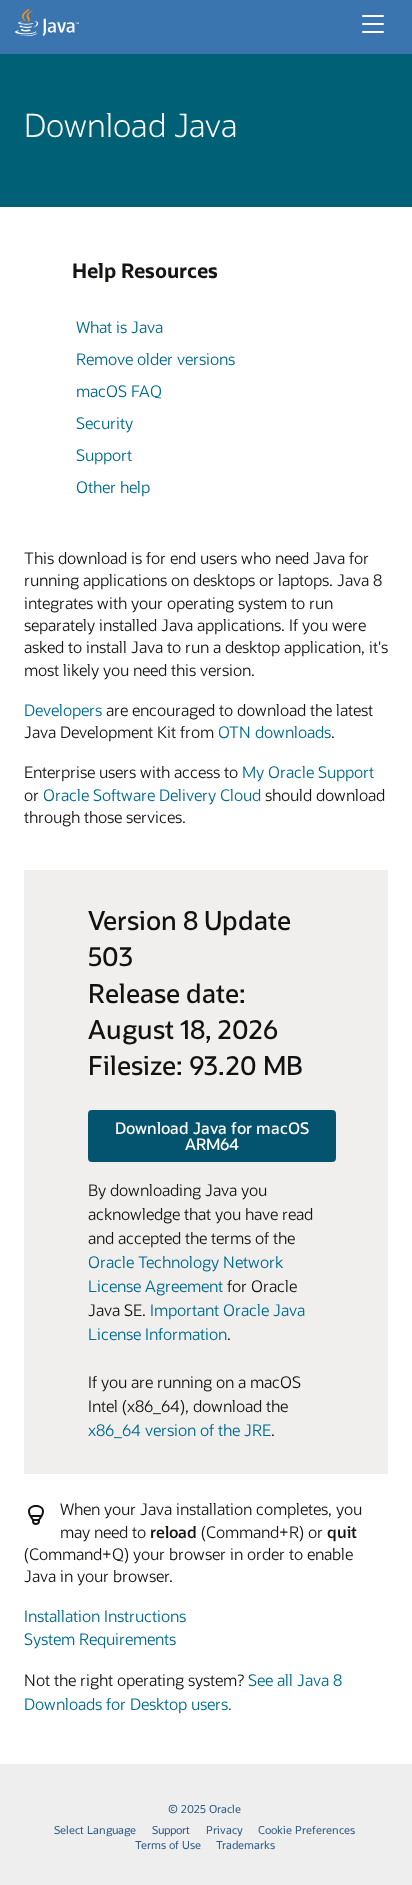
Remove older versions (155, 358)
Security (104, 422)
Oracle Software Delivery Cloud (152, 794)
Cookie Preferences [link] (306, 1829)
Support (104, 454)
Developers (63, 709)
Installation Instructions (105, 1615)
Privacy (224, 1829)
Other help (113, 486)
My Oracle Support (308, 771)
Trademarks (245, 1844)
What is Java (119, 326)
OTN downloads (274, 731)
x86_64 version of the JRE (179, 1429)
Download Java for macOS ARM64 (212, 1135)
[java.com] (47, 25)
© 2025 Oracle (204, 1808)
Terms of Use (168, 1844)
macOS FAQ (119, 390)
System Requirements (100, 1638)
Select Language (95, 1829)
